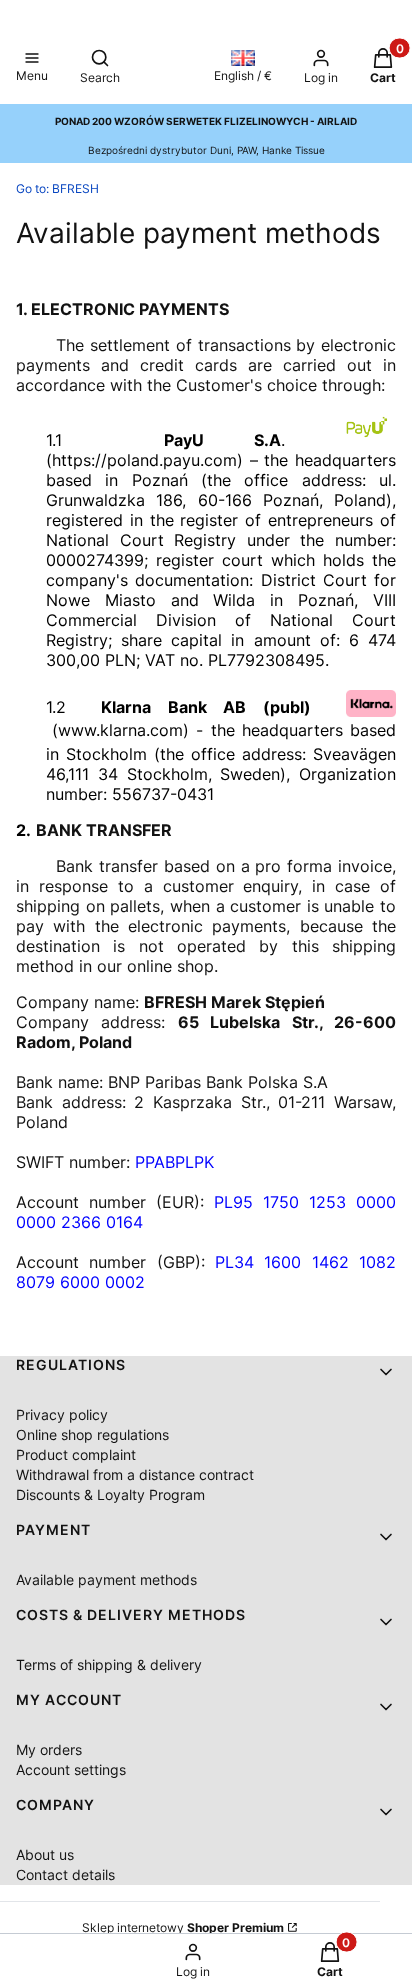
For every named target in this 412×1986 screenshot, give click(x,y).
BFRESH (57, 188)
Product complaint (76, 1454)
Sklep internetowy (183, 1927)
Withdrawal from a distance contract (135, 1474)
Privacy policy (62, 1414)
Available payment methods (106, 1579)
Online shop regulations (92, 1434)
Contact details (65, 1874)
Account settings (71, 1769)
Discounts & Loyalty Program (110, 1494)
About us (45, 1854)
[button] (32, 68)
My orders (49, 1749)
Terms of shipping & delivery (109, 1664)
